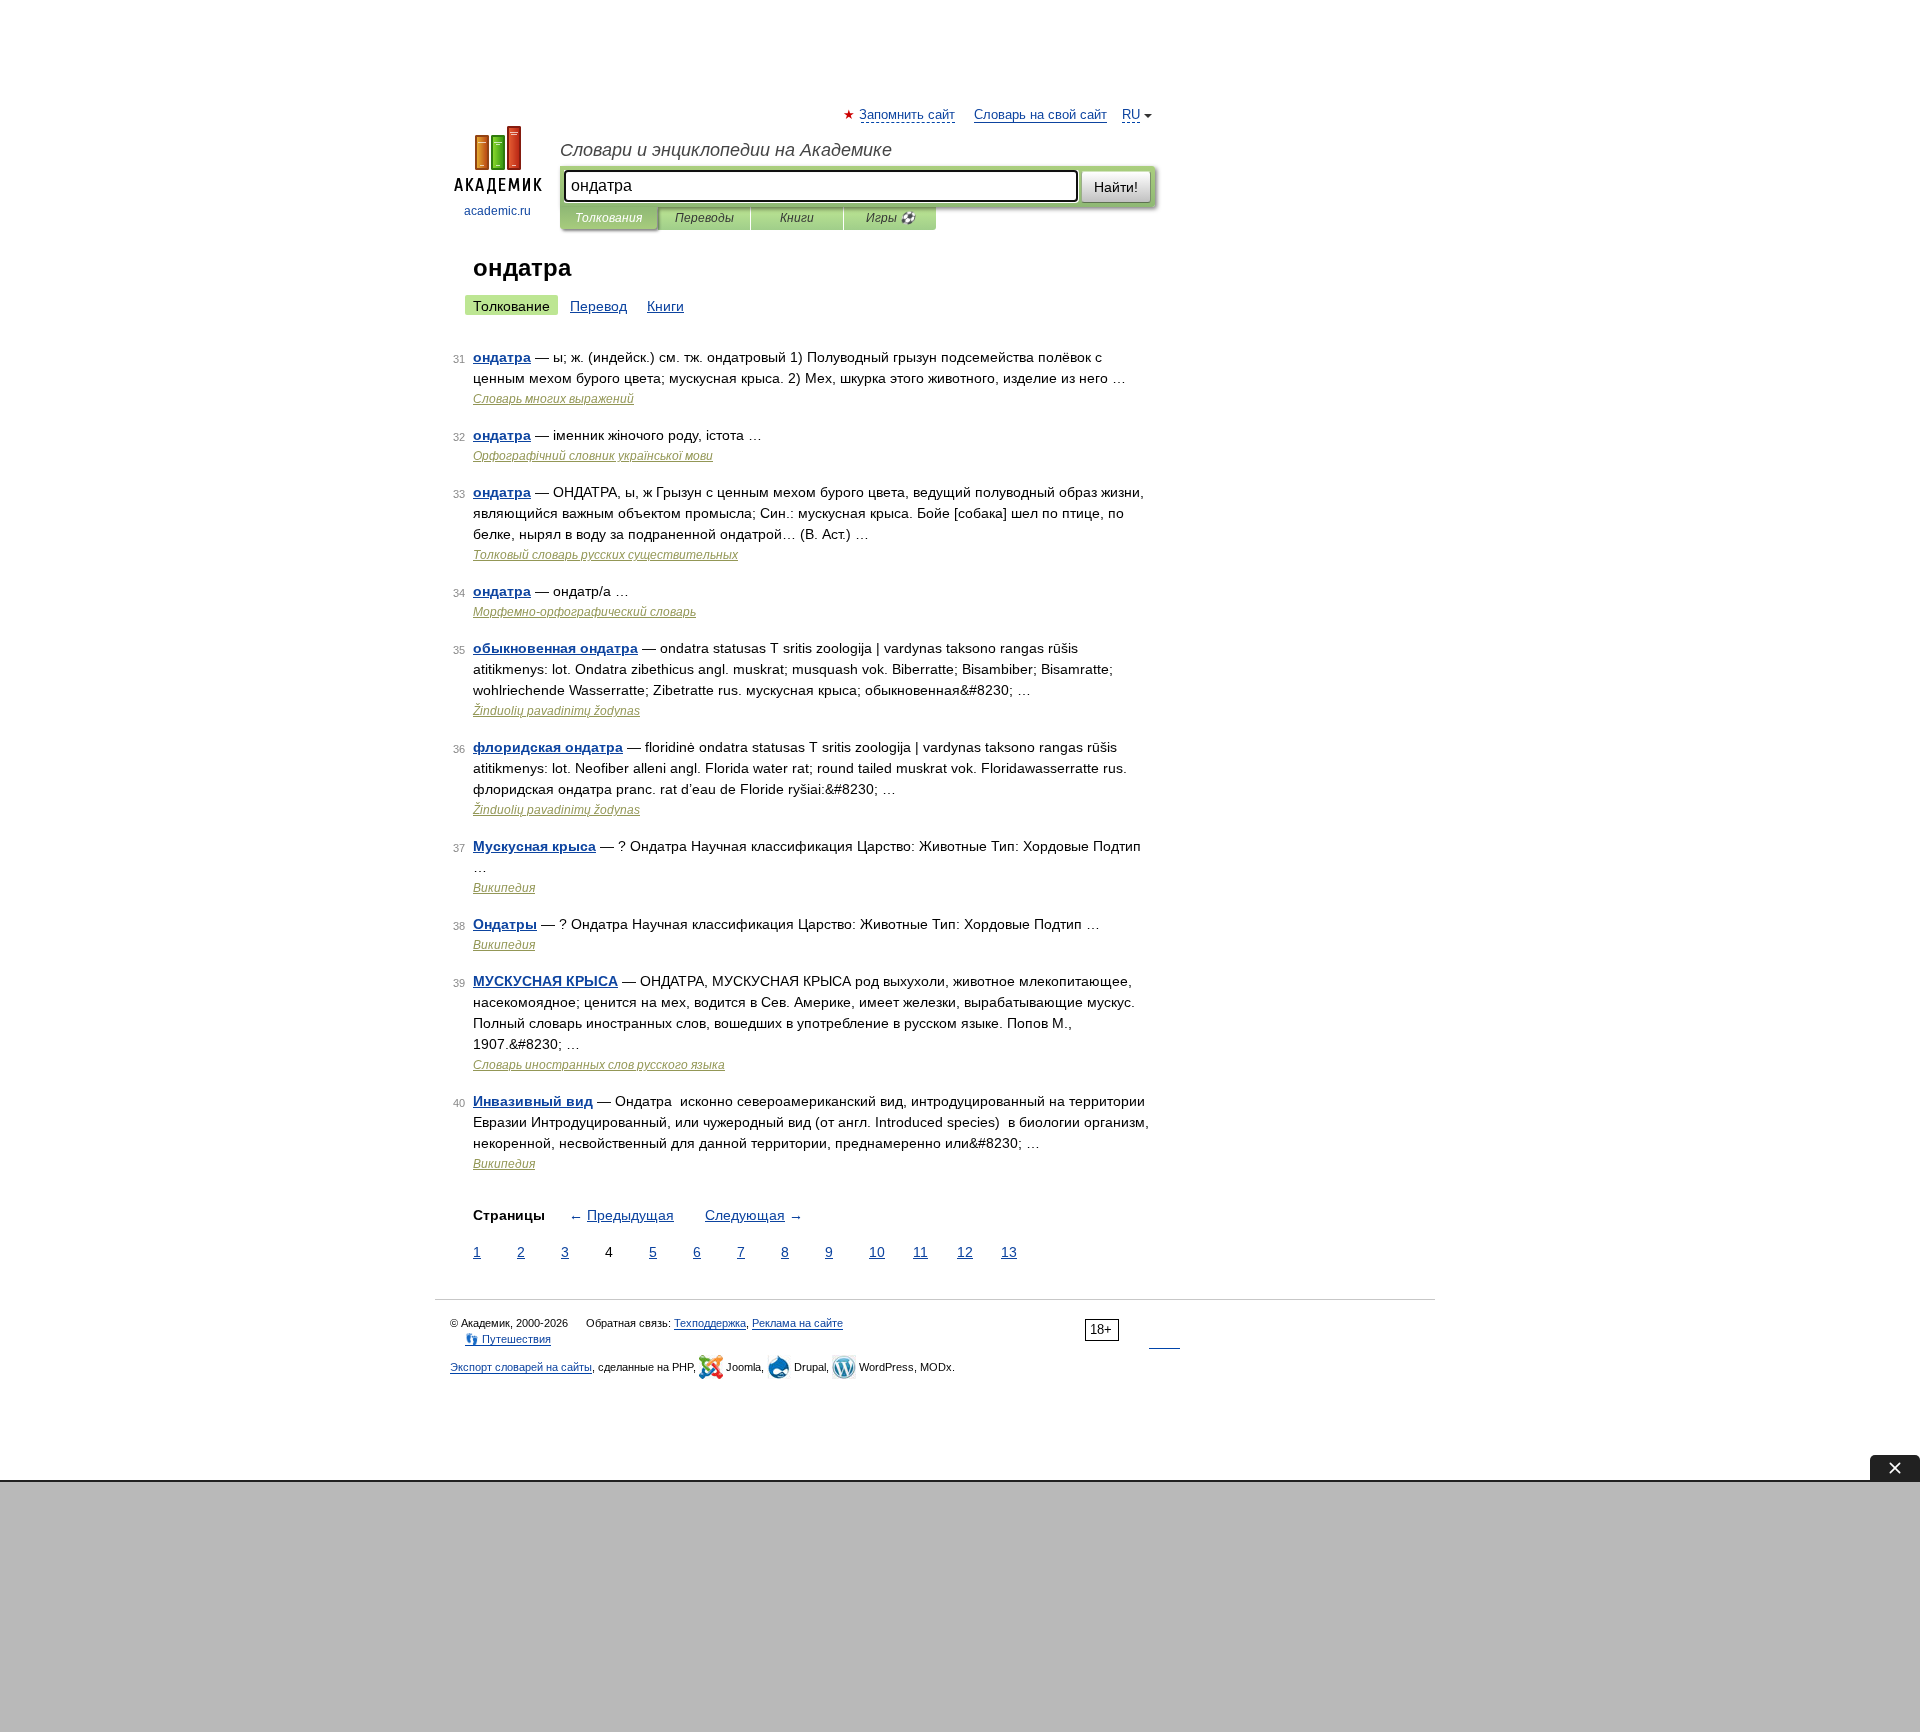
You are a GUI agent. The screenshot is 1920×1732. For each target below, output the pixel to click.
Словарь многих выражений (553, 399)
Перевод (598, 306)
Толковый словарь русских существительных (605, 555)
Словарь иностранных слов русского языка (599, 1065)
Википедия (504, 888)
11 (920, 1252)
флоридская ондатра (548, 747)
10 (877, 1252)
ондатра (502, 357)
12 (965, 1252)
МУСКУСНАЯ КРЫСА (545, 981)
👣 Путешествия (508, 1339)
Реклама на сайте (797, 1323)
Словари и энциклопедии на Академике (726, 150)
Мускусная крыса (534, 846)
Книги (797, 218)
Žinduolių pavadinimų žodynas (556, 711)
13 (1009, 1252)
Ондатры (505, 924)
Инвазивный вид (533, 1101)
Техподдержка (710, 1323)
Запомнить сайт (908, 115)
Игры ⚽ (890, 218)
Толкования (608, 218)
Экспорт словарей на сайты (521, 1367)
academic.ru (497, 211)
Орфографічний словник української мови (593, 456)
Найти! (1116, 187)
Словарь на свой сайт (1040, 115)
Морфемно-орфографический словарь (584, 612)
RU (1131, 115)
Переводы (704, 218)
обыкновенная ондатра (555, 648)
